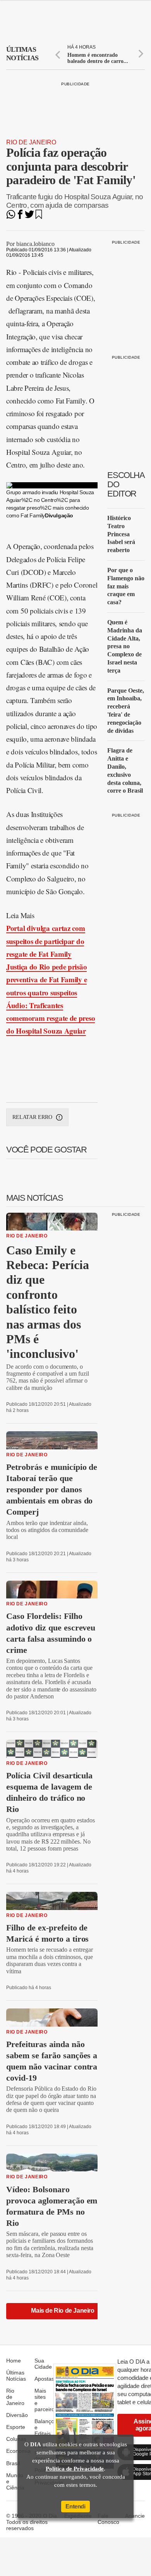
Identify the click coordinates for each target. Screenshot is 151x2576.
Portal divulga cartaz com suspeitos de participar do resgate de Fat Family (46, 941)
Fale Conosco (108, 2519)
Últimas (22, 54)
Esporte (16, 2427)
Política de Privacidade (75, 2469)
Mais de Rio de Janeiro (63, 2311)
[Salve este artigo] (39, 217)
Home (14, 2361)
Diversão (17, 2415)
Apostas (44, 2379)
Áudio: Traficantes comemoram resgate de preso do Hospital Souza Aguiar (51, 1018)
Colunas (16, 2439)
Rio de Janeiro (31, 142)
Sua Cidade (43, 2364)
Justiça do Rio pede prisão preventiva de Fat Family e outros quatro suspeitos (46, 980)
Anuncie (135, 2516)
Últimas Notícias (16, 2376)
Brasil (13, 2463)
